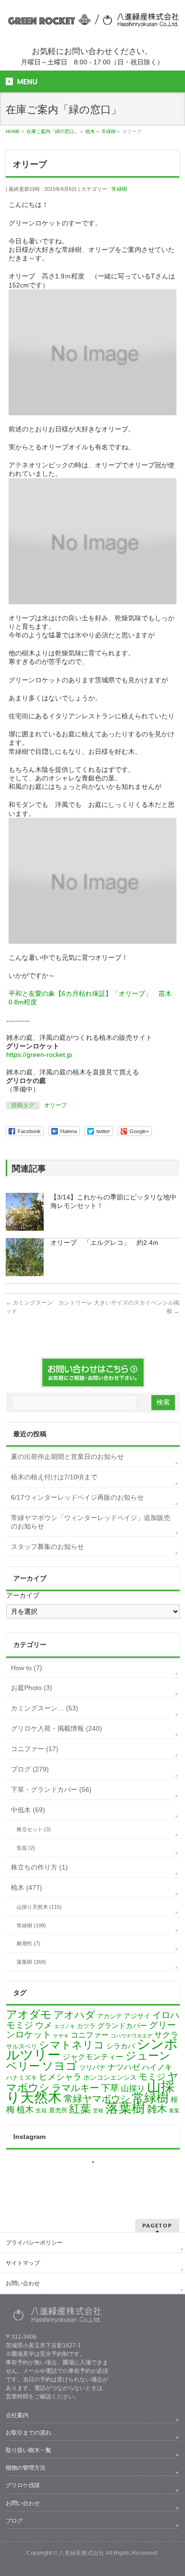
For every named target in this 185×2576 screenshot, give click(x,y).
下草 (110, 2088)
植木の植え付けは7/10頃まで (54, 1477)
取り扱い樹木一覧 (28, 2450)
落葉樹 (125, 2108)
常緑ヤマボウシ (97, 2099)
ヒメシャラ (60, 2077)
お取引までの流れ (28, 2433)
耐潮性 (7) (28, 1943)
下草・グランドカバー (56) (51, 1789)
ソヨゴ (60, 2066)
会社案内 (17, 2415)
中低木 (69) (28, 1810)
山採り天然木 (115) (39, 1907)
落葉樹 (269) (31, 1962)
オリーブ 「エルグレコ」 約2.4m (104, 1243)
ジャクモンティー (93, 2057)
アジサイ (137, 2016)
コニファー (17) (35, 1749)
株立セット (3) (34, 1829)
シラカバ (120, 2046)
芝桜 (98, 2111)
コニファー (90, 2035)
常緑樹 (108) (31, 1925)
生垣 (41, 2111)
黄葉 (174, 2111)
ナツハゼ (124, 2067)
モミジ (152, 2076)
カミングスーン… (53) (45, 1708)
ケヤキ (61, 2036)
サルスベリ (22, 2046)
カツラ (86, 2026)
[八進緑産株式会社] (93, 21)
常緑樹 (119, 189)
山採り (133, 2089)
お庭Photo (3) (32, 1688)
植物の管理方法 (26, 2468)
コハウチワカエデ (131, 2036)
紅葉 (80, 2109)
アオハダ (74, 2015)
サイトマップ (23, 2263)
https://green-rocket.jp (39, 1055)
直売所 (58, 2110)
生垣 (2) (26, 1848)
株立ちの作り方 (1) (39, 1867)
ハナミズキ (22, 2078)
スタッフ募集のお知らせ (47, 1547)
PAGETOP (157, 2225)
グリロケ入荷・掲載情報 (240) (56, 1728)
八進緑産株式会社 (82, 2553)
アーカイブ (23, 1595)
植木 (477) (27, 1887)
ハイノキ (157, 2067)
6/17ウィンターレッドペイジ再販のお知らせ (77, 1497)
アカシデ (110, 2016)
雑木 (157, 2109)
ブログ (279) (30, 1769)
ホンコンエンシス (110, 2077)
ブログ (14, 2521)
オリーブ (55, 1105)
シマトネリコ (72, 2045)
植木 (25, 2110)
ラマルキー (75, 2088)
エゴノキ (65, 2026)
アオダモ (29, 2014)
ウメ (44, 2025)
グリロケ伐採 (23, 2485)
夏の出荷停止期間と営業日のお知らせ (67, 1457)
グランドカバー (122, 2026)
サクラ (166, 2035)
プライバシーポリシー (34, 2243)
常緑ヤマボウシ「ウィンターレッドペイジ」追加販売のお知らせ (91, 1522)
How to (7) (27, 1668)
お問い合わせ (23, 2283)
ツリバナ (92, 2068)
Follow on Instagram (99, 2179)
